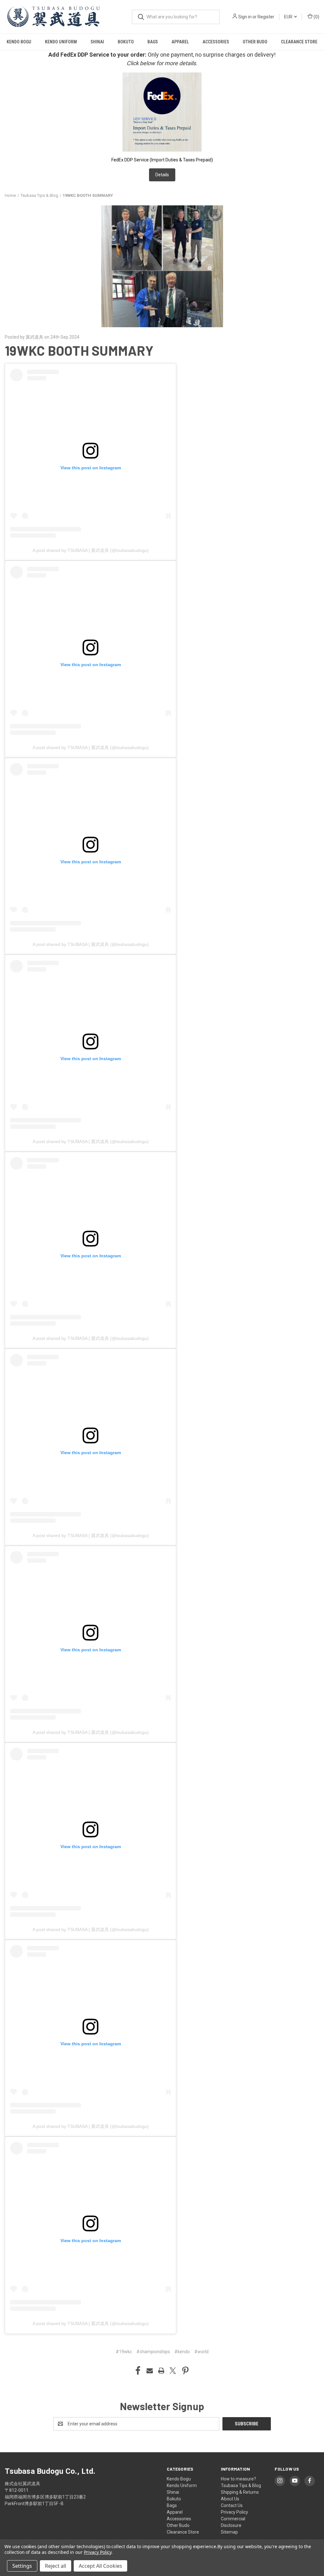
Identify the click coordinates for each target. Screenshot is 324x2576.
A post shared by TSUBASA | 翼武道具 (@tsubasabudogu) (91, 550)
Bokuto (126, 42)
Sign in (245, 17)
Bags (153, 42)
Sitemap (229, 2532)
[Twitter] (173, 2371)
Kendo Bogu (19, 42)
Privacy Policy (234, 2512)
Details (162, 175)
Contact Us (232, 2505)
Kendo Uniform (61, 42)
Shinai (97, 42)
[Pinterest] (185, 2371)
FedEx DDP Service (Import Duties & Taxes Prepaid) (162, 160)
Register (266, 17)
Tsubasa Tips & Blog (241, 2485)
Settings (22, 2566)
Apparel (180, 42)
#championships (153, 2352)
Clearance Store (299, 42)
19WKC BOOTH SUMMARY (79, 350)
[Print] (161, 2371)
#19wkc (124, 2352)
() (316, 17)
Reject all (56, 2566)
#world (201, 2352)
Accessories (216, 42)
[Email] (150, 2371)
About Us (230, 2499)
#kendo (182, 2352)
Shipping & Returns (240, 2492)
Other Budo (255, 42)
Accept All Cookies (100, 2566)
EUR (289, 17)
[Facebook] (138, 2371)
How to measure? (238, 2479)
